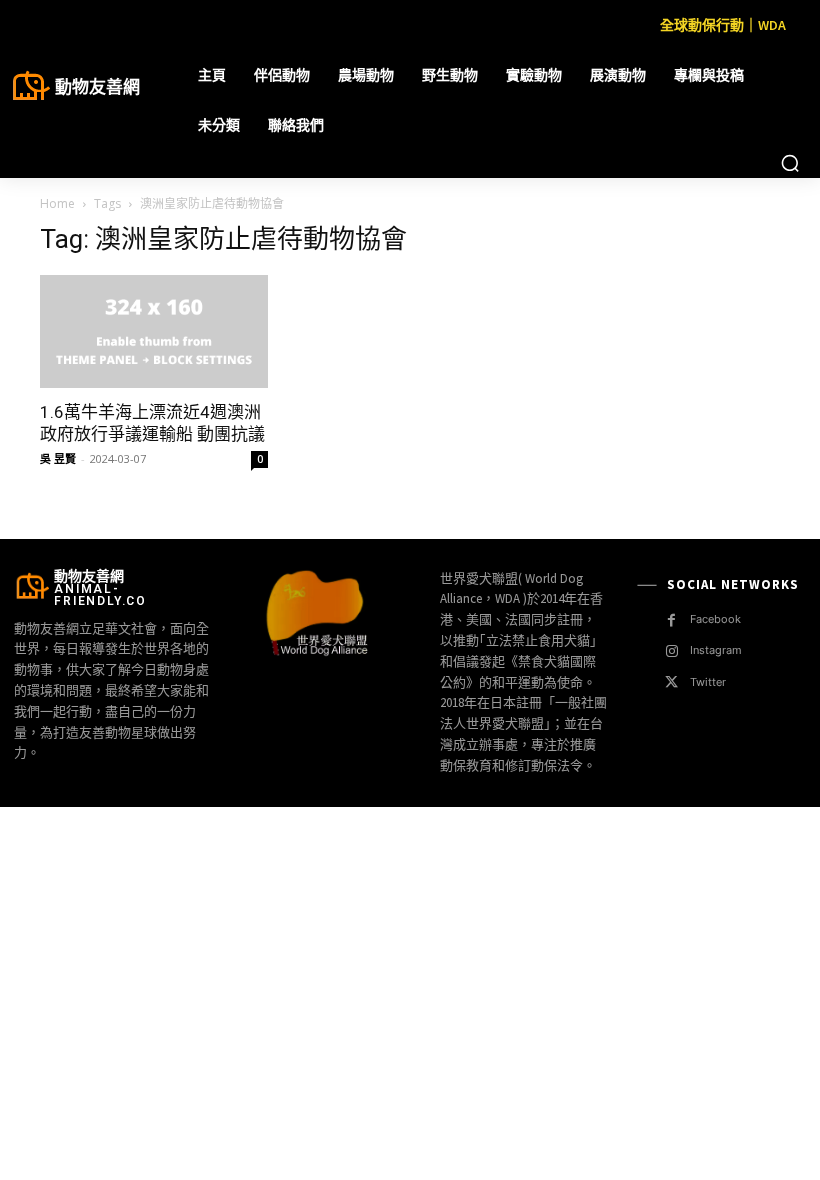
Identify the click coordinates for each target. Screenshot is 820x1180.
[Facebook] (671, 620)
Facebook (715, 619)
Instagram (716, 650)
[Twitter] (671, 682)
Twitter (708, 682)
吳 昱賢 (58, 458)
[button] (790, 163)
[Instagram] (671, 651)
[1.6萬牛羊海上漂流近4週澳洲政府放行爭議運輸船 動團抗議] (154, 331)
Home (57, 203)
